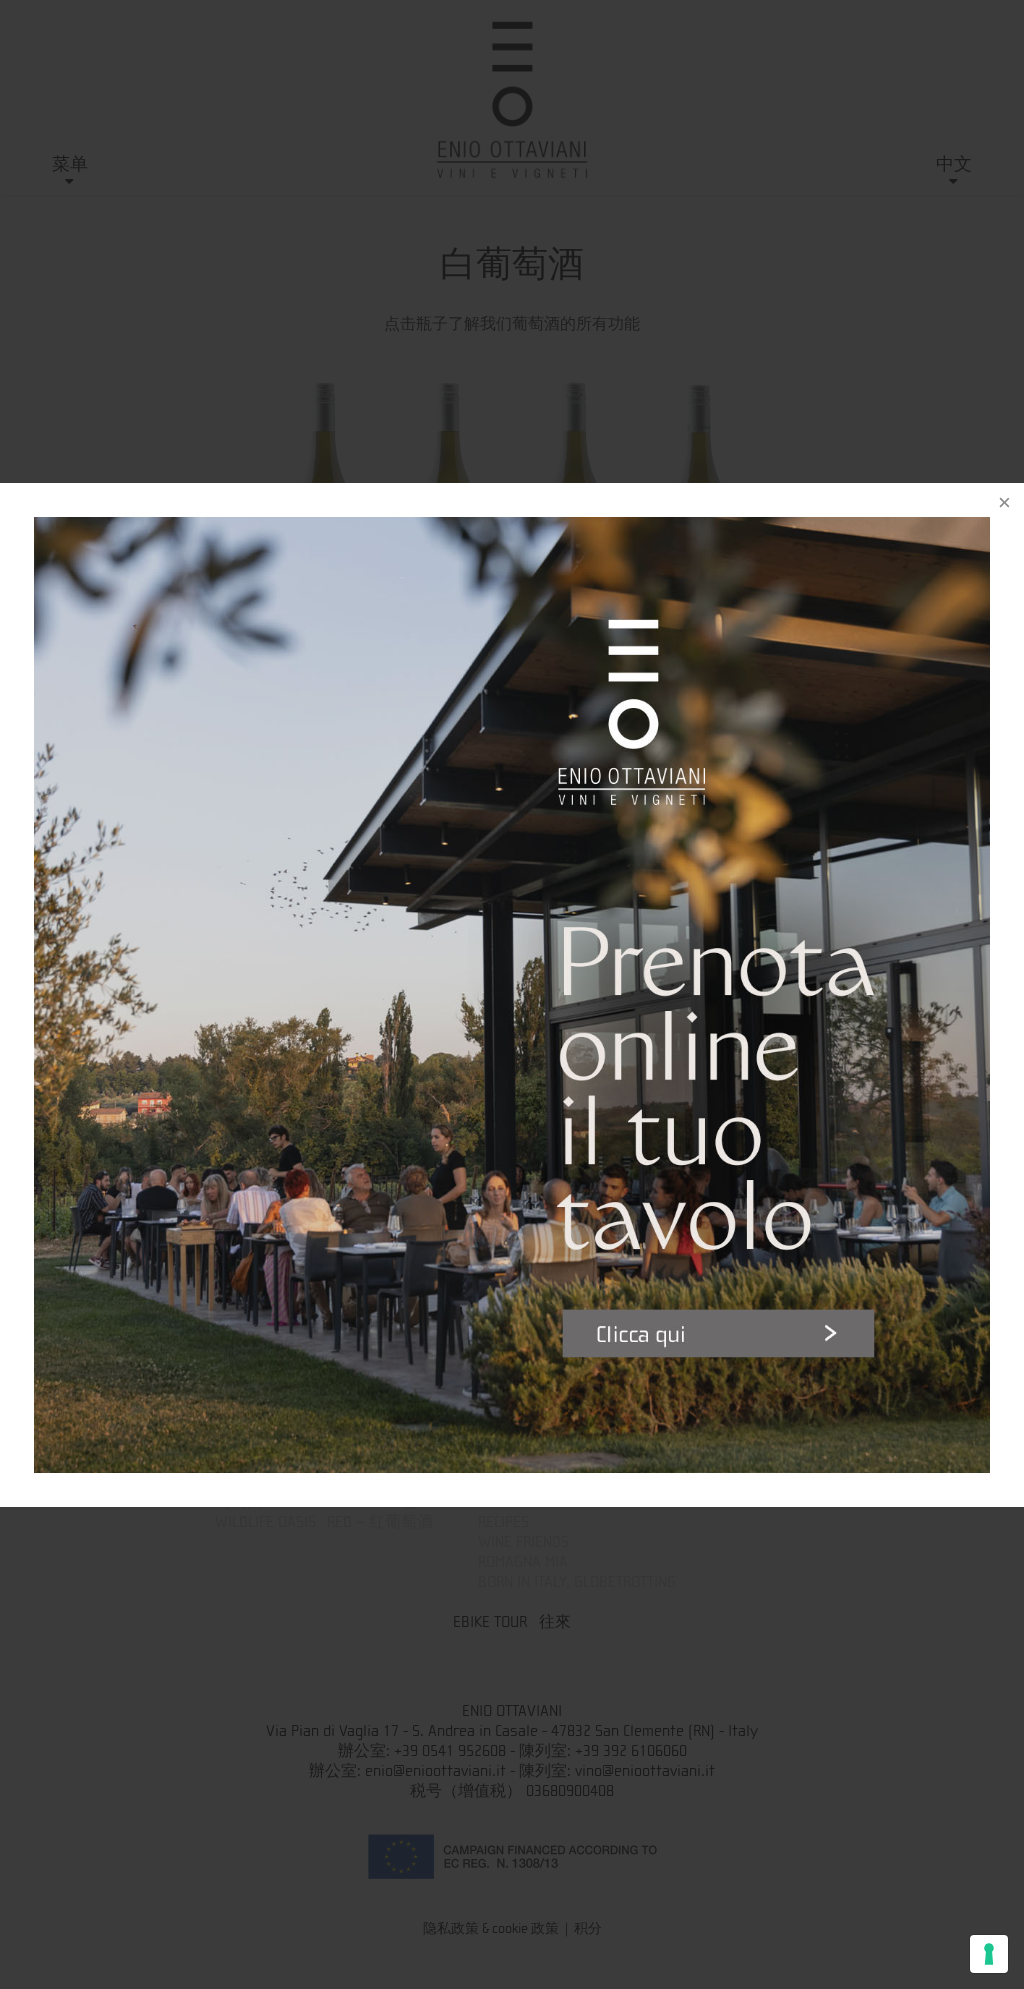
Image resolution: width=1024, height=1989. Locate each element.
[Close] (1004, 503)
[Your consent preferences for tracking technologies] (989, 1954)
